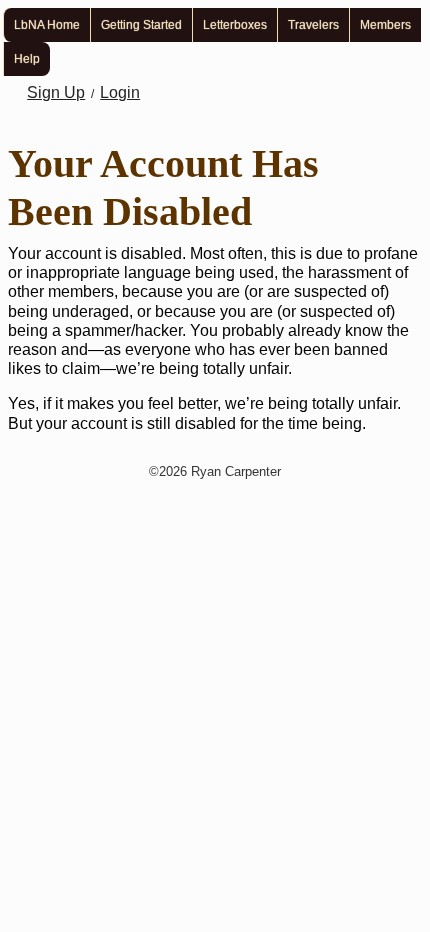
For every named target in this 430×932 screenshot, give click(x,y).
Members (385, 25)
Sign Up (56, 92)
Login (120, 92)
